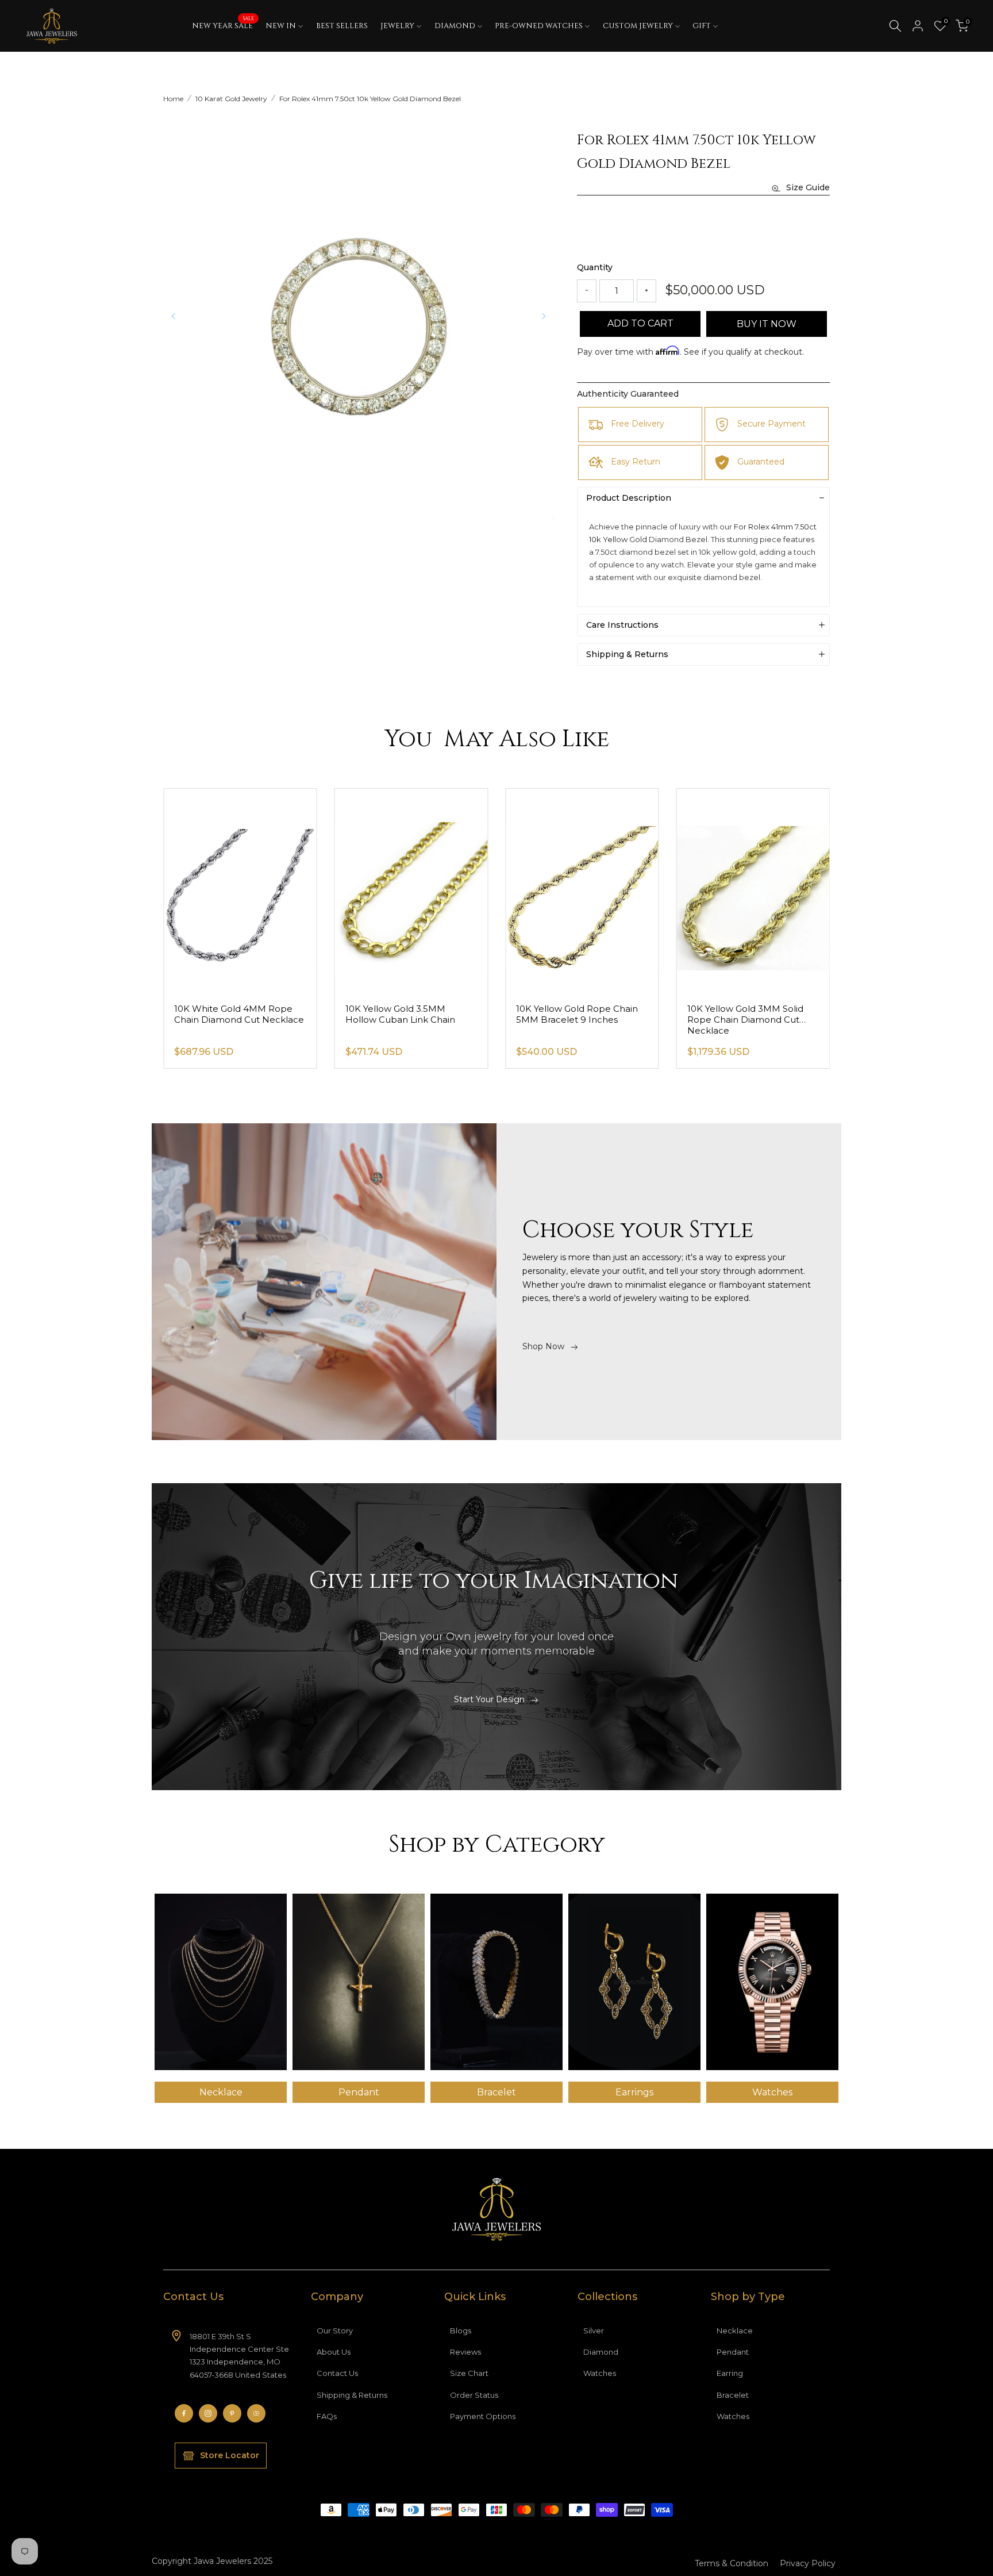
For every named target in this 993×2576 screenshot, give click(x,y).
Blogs (461, 2331)
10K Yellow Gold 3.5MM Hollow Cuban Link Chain (571, 1014)
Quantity (595, 267)
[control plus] (646, 291)
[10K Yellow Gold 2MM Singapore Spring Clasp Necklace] (240, 891)
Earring (730, 2373)
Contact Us (337, 2373)
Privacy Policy (808, 2563)
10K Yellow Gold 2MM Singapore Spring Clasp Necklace (225, 1020)
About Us (334, 2352)
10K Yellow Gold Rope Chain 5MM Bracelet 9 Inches (748, 1014)
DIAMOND (455, 26)
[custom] (184, 2413)
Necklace (735, 2331)
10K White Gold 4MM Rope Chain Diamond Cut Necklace (410, 1014)
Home (173, 99)
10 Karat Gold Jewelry (231, 99)
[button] (544, 316)
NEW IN (281, 26)
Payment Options (483, 2416)
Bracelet (733, 2395)
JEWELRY (397, 26)
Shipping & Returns (352, 2395)
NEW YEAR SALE (223, 25)
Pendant (733, 2352)
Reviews (465, 2352)
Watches (600, 2373)
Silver (594, 2331)
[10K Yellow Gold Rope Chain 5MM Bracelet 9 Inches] (753, 891)
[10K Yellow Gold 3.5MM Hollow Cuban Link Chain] (582, 891)
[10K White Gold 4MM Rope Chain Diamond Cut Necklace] (411, 891)
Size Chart (469, 2373)
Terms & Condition (732, 2563)
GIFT (702, 26)
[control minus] (587, 291)
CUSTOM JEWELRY (638, 26)
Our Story (335, 2331)
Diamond (601, 2352)
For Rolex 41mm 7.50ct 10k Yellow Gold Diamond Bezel (370, 99)
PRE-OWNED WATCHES (539, 26)
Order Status (474, 2395)
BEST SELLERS (342, 26)
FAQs (327, 2416)
